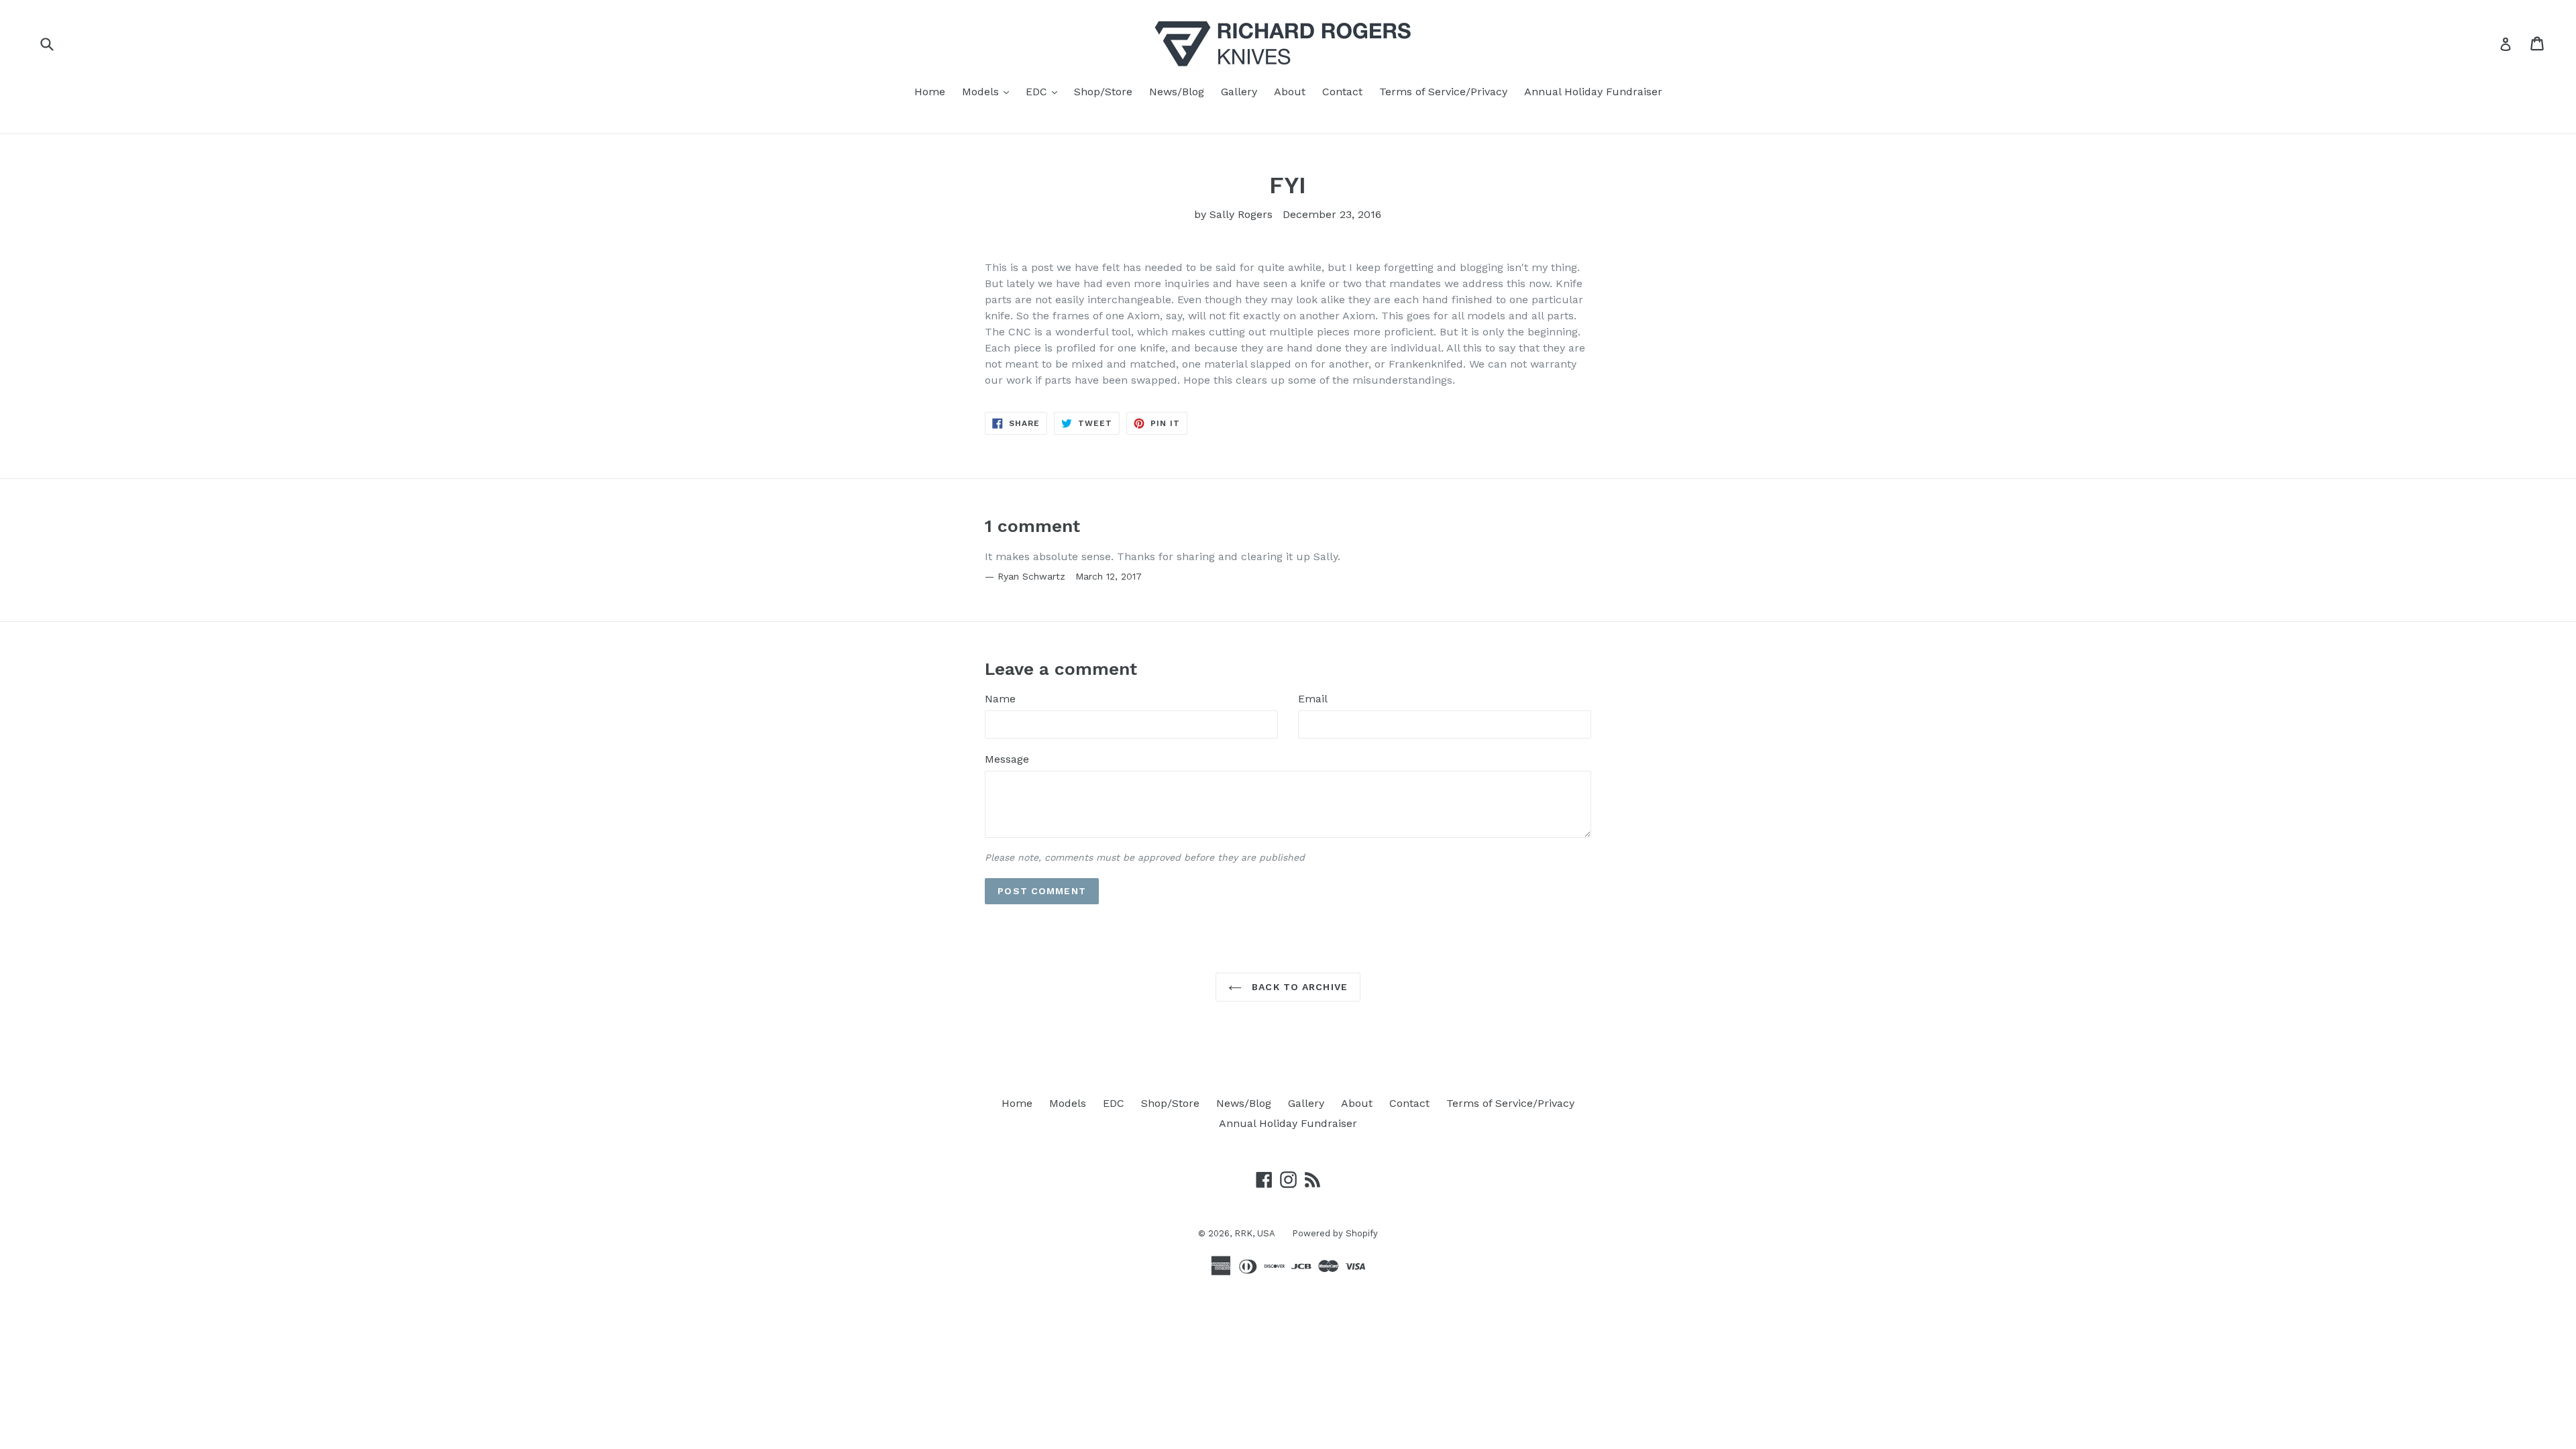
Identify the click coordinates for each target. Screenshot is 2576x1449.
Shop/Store (1103, 92)
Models (989, 91)
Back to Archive (1298, 987)
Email (1313, 699)
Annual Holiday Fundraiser (1593, 92)
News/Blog (1177, 92)
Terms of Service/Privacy (1443, 92)
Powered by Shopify (1335, 1233)
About (1290, 92)
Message (1007, 759)
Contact (1342, 92)
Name (1000, 699)
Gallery (1239, 92)
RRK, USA (1255, 1233)
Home (930, 92)
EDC (1045, 91)
